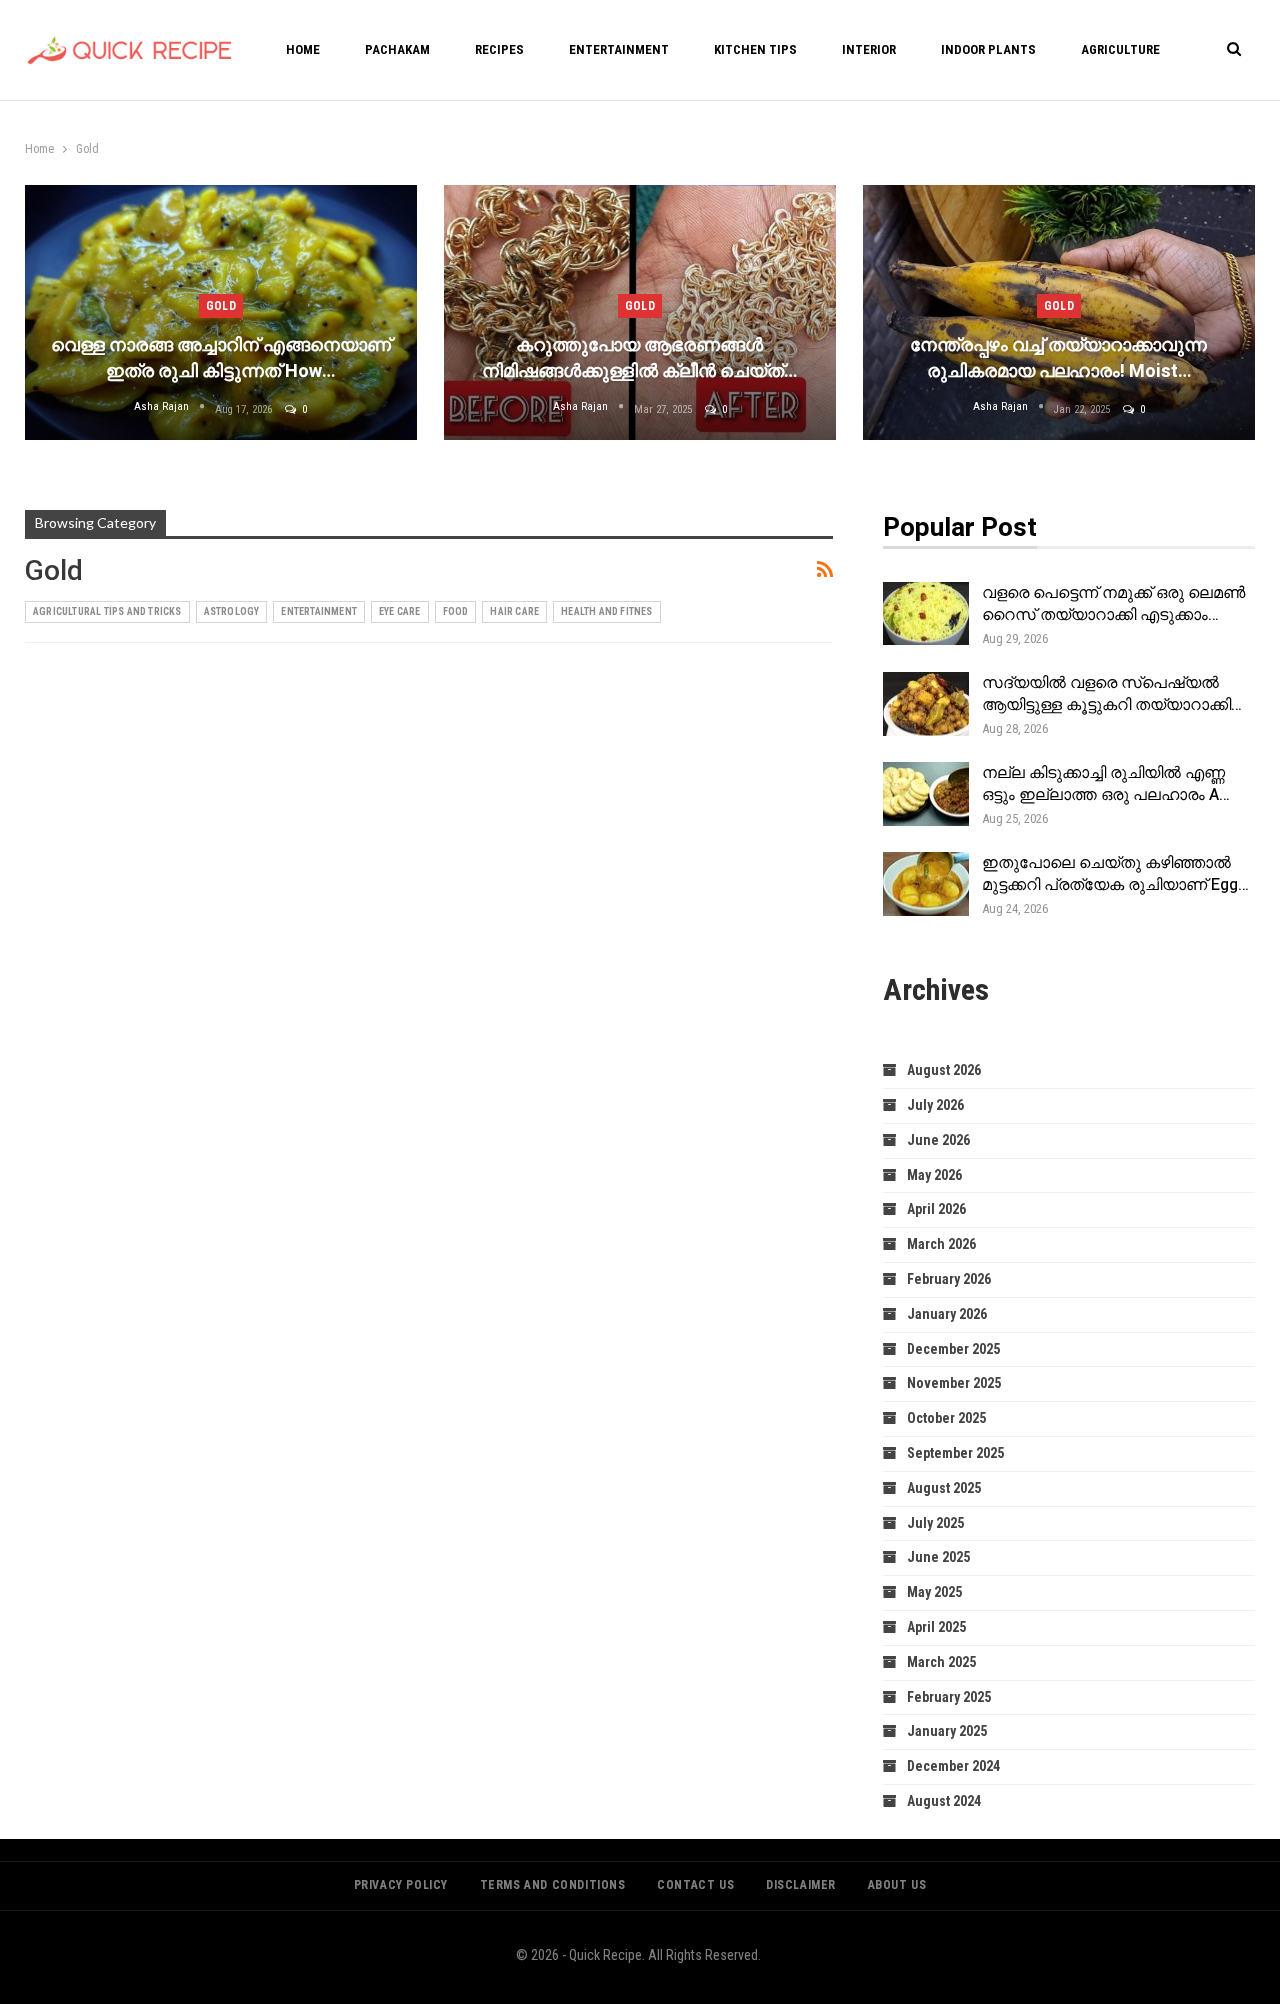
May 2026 (934, 1175)
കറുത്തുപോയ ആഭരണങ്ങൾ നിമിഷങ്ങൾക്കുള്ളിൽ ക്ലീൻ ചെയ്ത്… (639, 358)
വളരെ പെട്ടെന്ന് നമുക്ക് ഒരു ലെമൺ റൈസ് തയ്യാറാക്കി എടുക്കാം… (1113, 604)
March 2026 (941, 1244)
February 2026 (949, 1279)
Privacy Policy (401, 1885)
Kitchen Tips (755, 49)
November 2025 (954, 1383)
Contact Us (695, 1885)
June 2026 (938, 1140)
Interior (869, 49)
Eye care (400, 611)
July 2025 (935, 1523)
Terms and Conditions (553, 1885)
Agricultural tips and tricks (107, 611)
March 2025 (941, 1662)
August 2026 (944, 1070)
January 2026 (947, 1314)
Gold (221, 306)
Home (303, 49)
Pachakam (397, 49)
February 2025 (949, 1697)
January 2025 (947, 1731)
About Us (897, 1885)
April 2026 (936, 1209)
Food (456, 611)
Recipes (499, 49)
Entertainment (619, 49)
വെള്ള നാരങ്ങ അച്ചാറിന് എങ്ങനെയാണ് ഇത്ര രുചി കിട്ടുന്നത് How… (221, 358)
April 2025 (936, 1627)
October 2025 (946, 1418)
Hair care (514, 611)
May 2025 (934, 1592)
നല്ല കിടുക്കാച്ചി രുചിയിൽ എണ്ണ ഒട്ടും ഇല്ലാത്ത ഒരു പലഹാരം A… (1106, 784)
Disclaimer (801, 1885)
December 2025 (953, 1349)
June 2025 (938, 1557)
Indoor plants (988, 49)
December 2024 (953, 1766)
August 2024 (944, 1801)
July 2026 (935, 1105)
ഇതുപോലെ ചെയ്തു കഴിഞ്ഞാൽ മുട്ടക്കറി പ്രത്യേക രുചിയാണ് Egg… (1115, 874)
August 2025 (944, 1488)
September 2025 (955, 1453)
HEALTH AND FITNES (606, 611)
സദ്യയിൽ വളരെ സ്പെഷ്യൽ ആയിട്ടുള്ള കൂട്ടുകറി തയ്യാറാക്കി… (1112, 694)
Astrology (232, 611)
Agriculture (1120, 49)
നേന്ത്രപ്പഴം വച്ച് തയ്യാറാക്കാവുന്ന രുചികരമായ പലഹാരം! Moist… (1058, 358)
